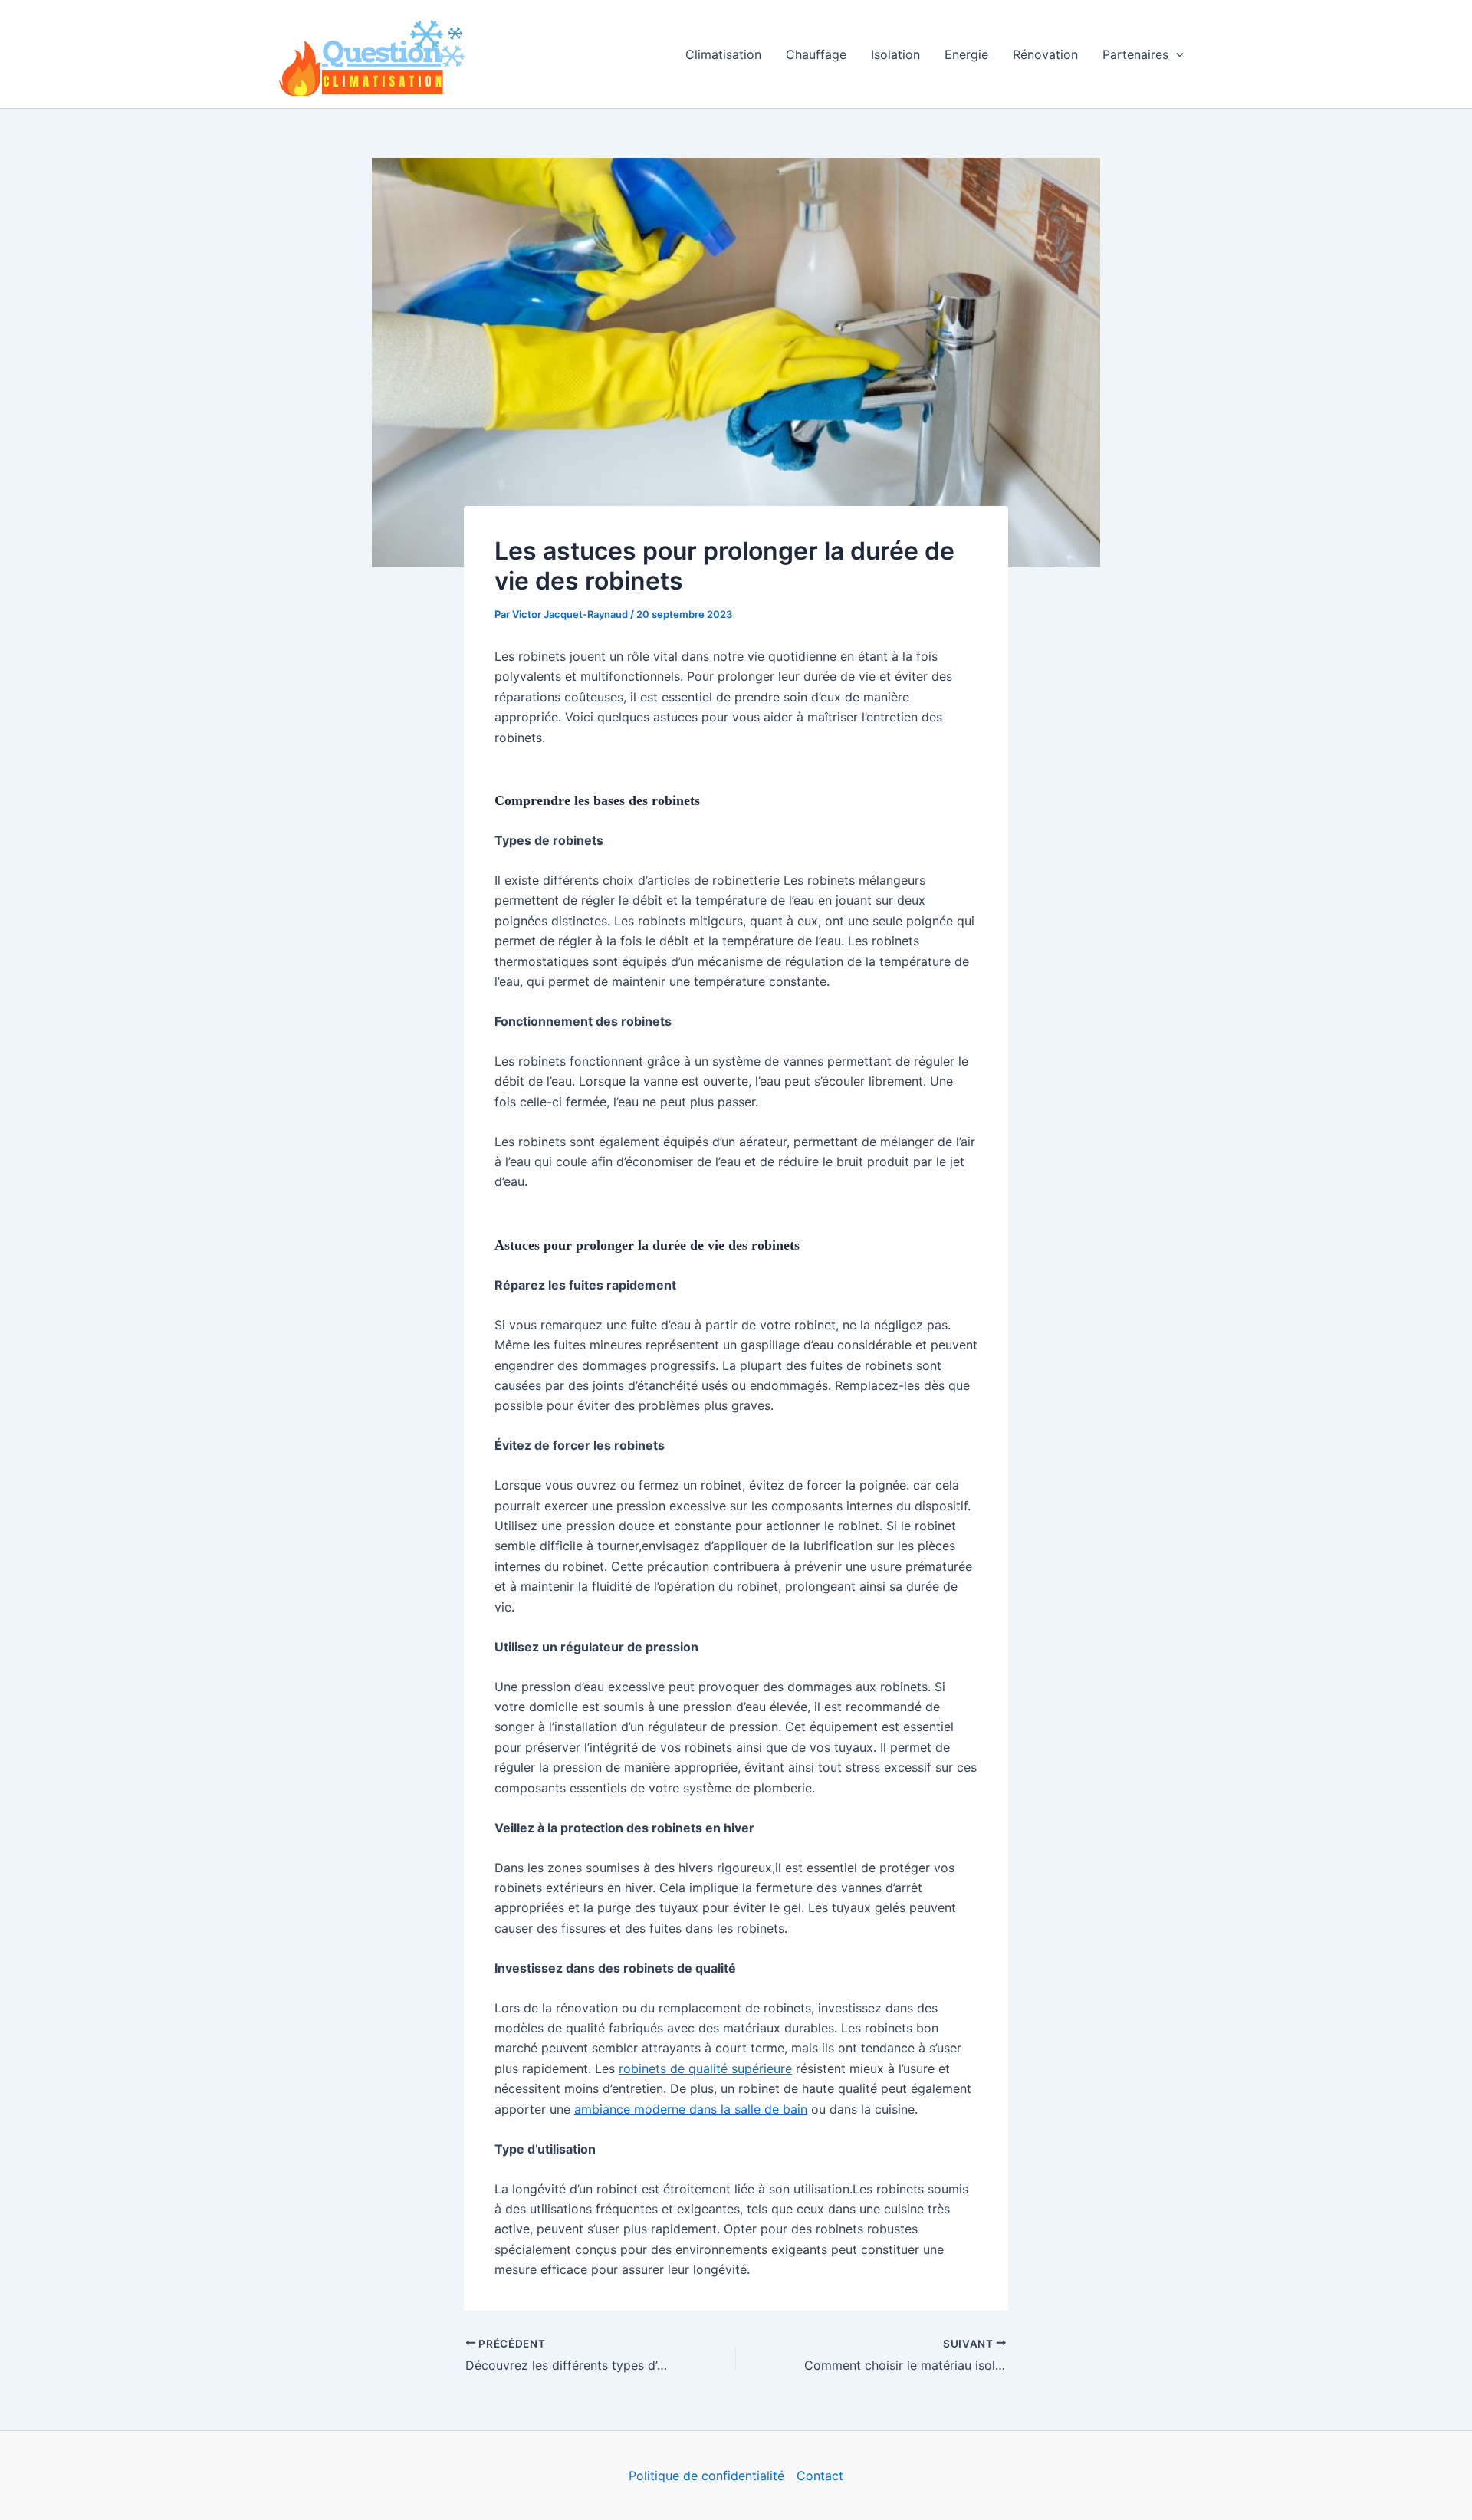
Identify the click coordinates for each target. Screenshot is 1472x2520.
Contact (820, 2476)
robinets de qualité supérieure (705, 2068)
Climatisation (723, 54)
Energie (966, 54)
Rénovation (1045, 54)
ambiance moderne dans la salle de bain (691, 2109)
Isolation (895, 54)
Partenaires (1135, 54)
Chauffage (816, 54)
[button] (1176, 54)
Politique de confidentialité (706, 2476)
